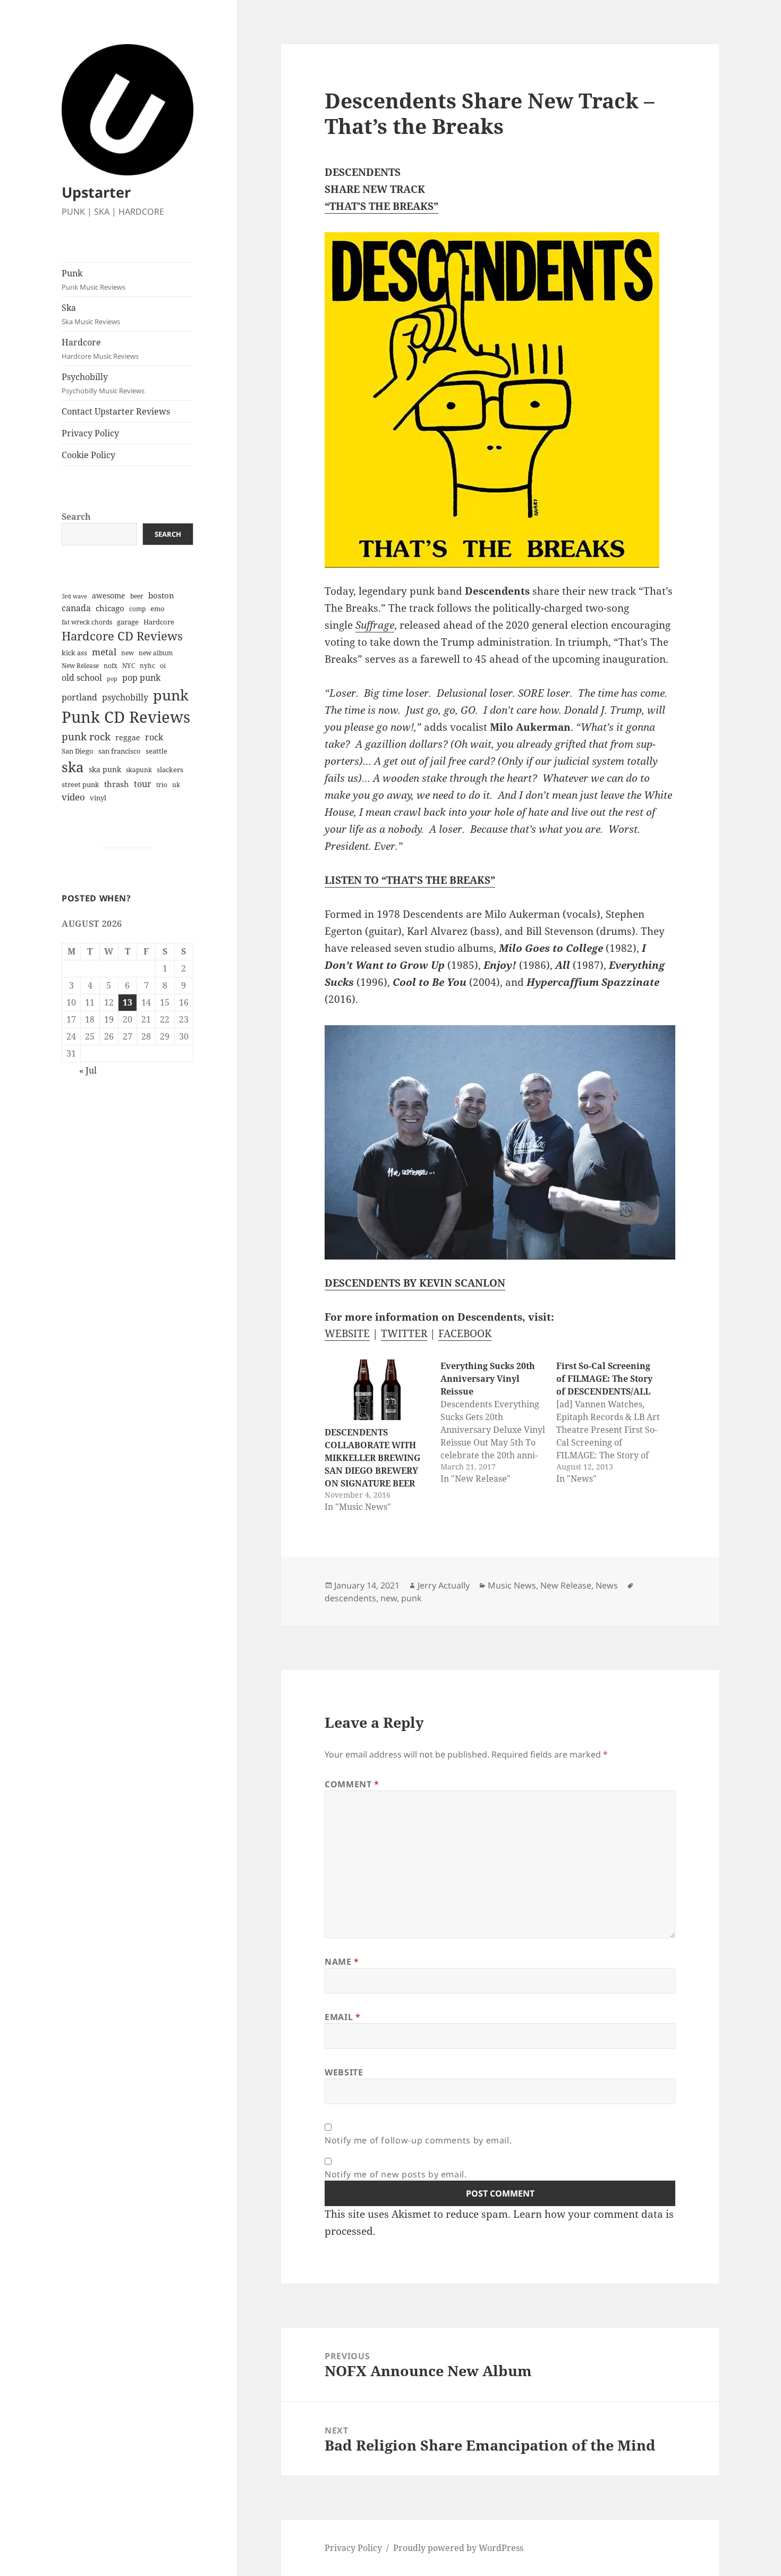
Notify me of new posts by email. (396, 2174)
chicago (110, 608)
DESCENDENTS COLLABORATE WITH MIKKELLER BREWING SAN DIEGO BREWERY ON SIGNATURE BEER (372, 1458)
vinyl (98, 798)
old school (82, 678)
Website (344, 2072)
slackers (170, 770)
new (128, 653)
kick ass (74, 653)
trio (162, 785)
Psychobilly (103, 383)
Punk (94, 280)
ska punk (105, 769)
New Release (80, 666)
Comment (352, 1784)
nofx (111, 666)
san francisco (120, 751)
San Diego (78, 751)
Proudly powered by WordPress (458, 2548)
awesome (109, 596)
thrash (117, 784)
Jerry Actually (444, 1585)
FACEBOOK (465, 1333)
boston (161, 595)
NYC (129, 666)
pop (112, 679)
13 (128, 1002)
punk (171, 695)
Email (342, 2017)
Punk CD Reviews (126, 717)
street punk (80, 785)
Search (76, 517)
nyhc (147, 666)
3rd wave (74, 596)
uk (176, 785)
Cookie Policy (88, 455)
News (607, 1585)
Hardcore (100, 349)
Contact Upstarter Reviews (116, 411)
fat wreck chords (87, 622)
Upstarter (96, 192)
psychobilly (125, 697)
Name (342, 1962)
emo (158, 609)
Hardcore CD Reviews (122, 636)
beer (137, 596)
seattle (156, 751)
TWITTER (404, 1333)
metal (104, 652)
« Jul (88, 1070)
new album (156, 653)
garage (128, 622)
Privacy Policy (90, 433)
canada (76, 608)
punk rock (86, 736)
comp (137, 609)
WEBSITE (347, 1333)
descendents (350, 1598)
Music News (512, 1585)
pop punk (141, 678)
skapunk (139, 770)
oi (163, 666)
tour (143, 784)
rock (154, 737)
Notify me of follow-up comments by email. (418, 2140)
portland (79, 697)
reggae (128, 737)
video (73, 797)
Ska (91, 314)
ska (73, 767)
